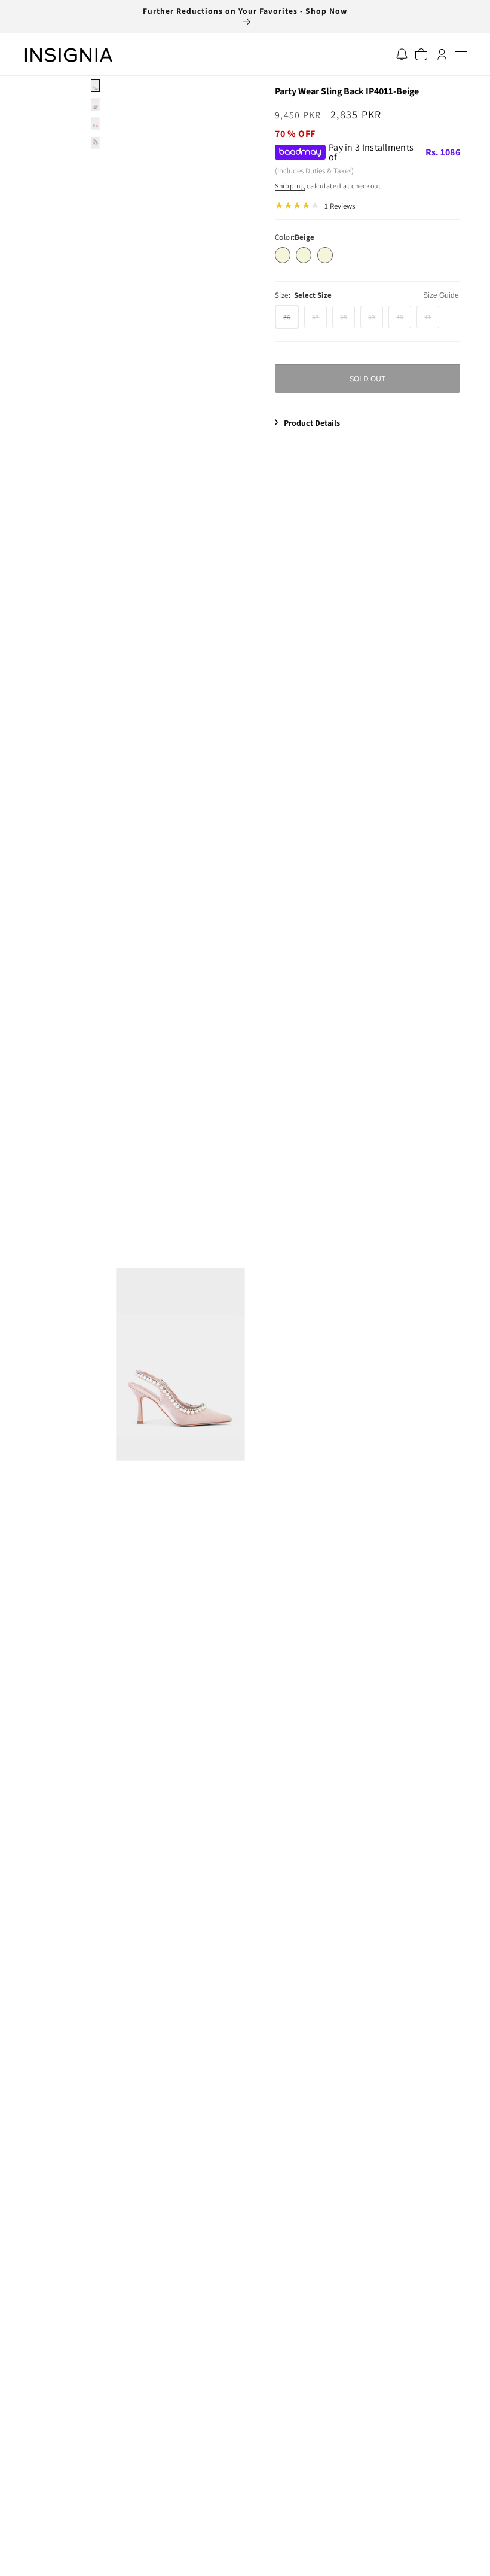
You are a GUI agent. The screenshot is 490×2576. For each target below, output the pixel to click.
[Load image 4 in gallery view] (95, 142)
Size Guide (441, 295)
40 (404, 320)
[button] (460, 55)
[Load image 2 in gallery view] (95, 105)
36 (291, 320)
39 (376, 320)
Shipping (290, 186)
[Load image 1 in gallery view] (95, 86)
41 (432, 320)
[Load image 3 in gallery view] (95, 124)
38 (347, 320)
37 (319, 320)
